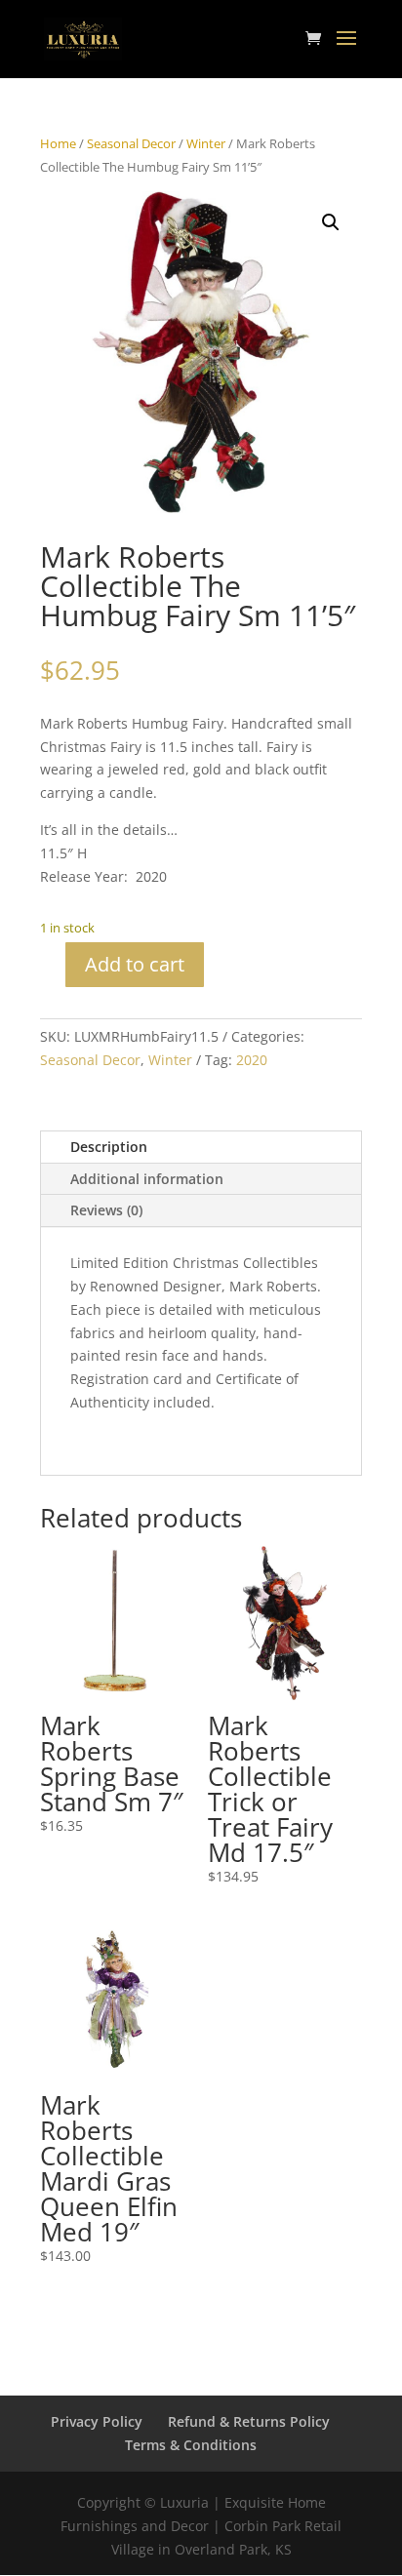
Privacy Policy (97, 2421)
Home (58, 143)
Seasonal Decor (131, 143)
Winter (206, 143)
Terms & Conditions (191, 2445)
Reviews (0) (106, 1210)
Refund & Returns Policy (249, 2421)
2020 (252, 1060)
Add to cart (135, 964)
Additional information (147, 1179)
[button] (331, 222)
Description (109, 1147)
